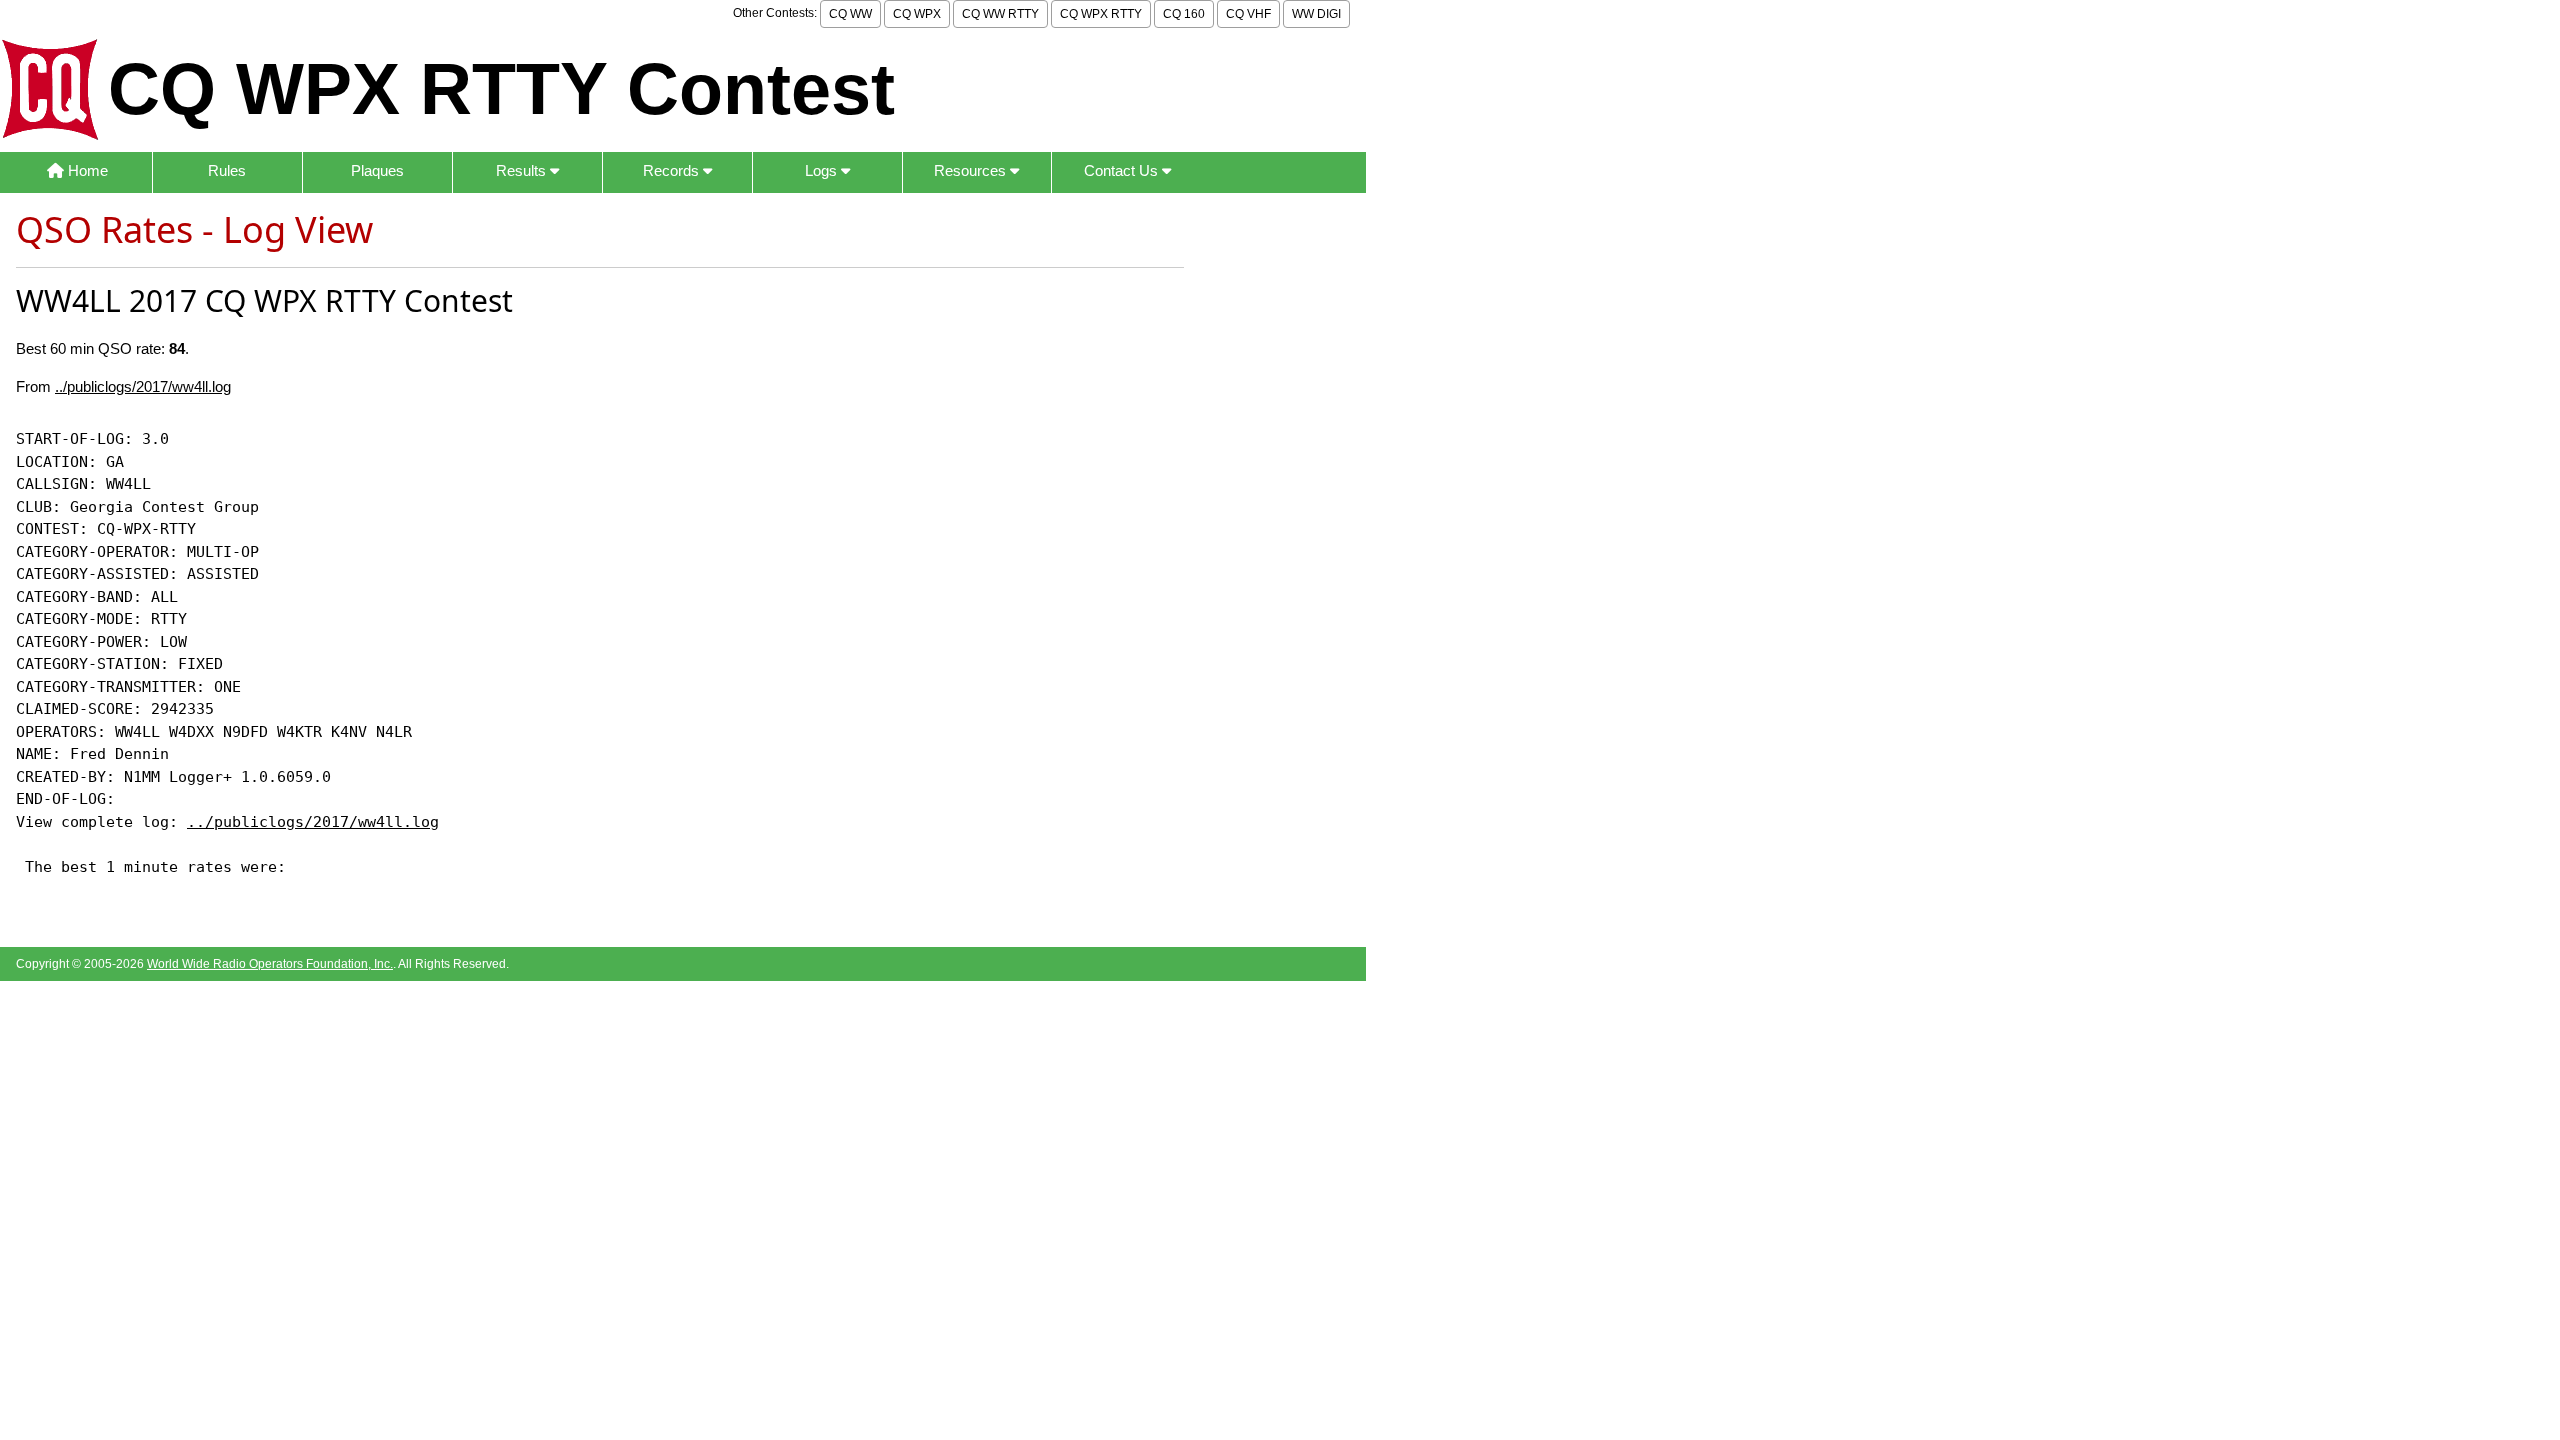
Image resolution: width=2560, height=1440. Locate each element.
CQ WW (850, 14)
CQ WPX (917, 14)
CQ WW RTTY (1000, 14)
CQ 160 (1184, 14)
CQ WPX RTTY (1101, 14)
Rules (227, 170)
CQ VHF (1248, 14)
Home (86, 170)
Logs (823, 170)
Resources (972, 170)
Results (523, 170)
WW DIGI (1316, 14)
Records (673, 170)
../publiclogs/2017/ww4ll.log (143, 386)
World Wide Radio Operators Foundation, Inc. (270, 964)
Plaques (377, 170)
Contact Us (1123, 170)
